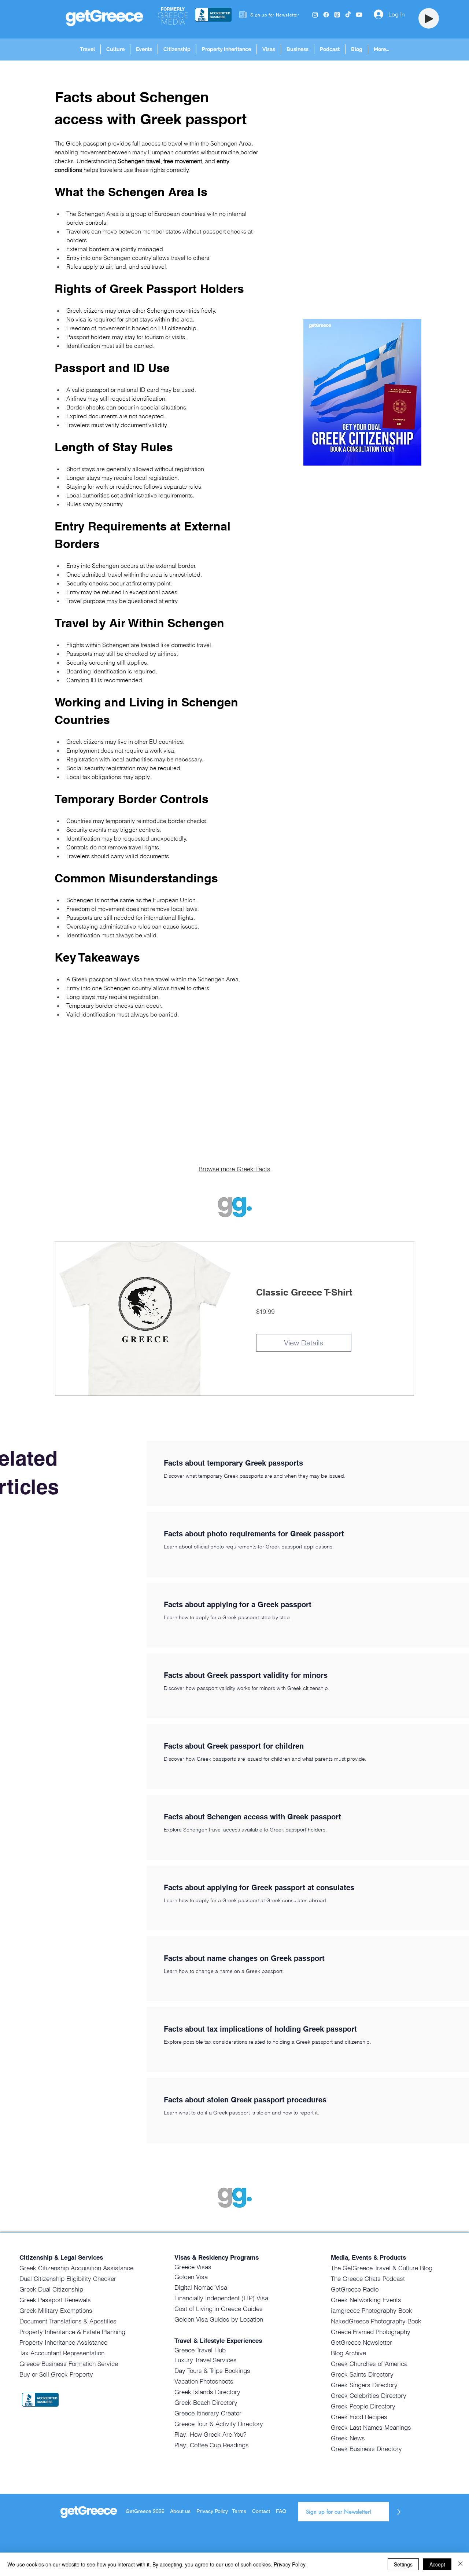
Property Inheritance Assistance (63, 2342)
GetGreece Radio (355, 2289)
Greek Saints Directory (362, 2374)
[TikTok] (348, 15)
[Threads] (337, 15)
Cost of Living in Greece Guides (219, 2309)
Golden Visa (191, 2277)
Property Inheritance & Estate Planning (72, 2332)
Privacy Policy (213, 2511)
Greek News (348, 2438)
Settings (403, 2564)
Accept (437, 2564)
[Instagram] (315, 15)
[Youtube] (359, 15)
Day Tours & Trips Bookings (212, 2371)
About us (180, 2511)
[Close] (460, 2564)
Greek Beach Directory (206, 2402)
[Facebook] (326, 15)
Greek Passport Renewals (55, 2300)
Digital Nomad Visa (201, 2287)
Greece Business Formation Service (69, 2364)
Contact (261, 2511)
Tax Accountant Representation (62, 2353)
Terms (239, 2511)
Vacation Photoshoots (204, 2381)
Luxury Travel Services (206, 2360)
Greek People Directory (363, 2406)
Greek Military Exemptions (56, 2310)
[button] (87, 49)
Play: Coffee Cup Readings (212, 2445)
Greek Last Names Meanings (371, 2427)
